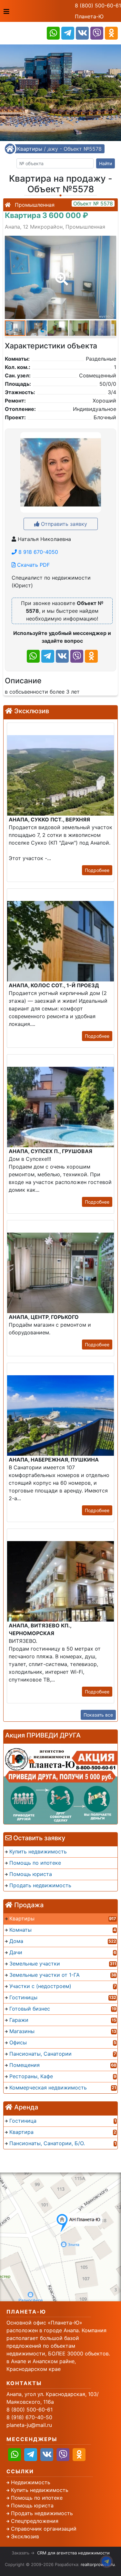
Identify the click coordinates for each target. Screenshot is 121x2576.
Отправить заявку (63, 524)
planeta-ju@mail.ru (29, 2425)
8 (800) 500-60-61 (98, 5)
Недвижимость (31, 2482)
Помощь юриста (32, 2505)
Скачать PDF (33, 565)
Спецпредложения (35, 2521)
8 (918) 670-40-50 (29, 2417)
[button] (60, 274)
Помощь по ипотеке (37, 2498)
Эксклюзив (25, 2536)
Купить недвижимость (40, 2490)
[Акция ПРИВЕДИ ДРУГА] (60, 1784)
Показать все (98, 1715)
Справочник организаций (44, 2529)
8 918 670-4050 (37, 552)
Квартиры (30, 149)
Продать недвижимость (42, 2513)
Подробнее (97, 870)
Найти (106, 163)
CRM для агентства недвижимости (73, 2553)
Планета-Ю (89, 16)
